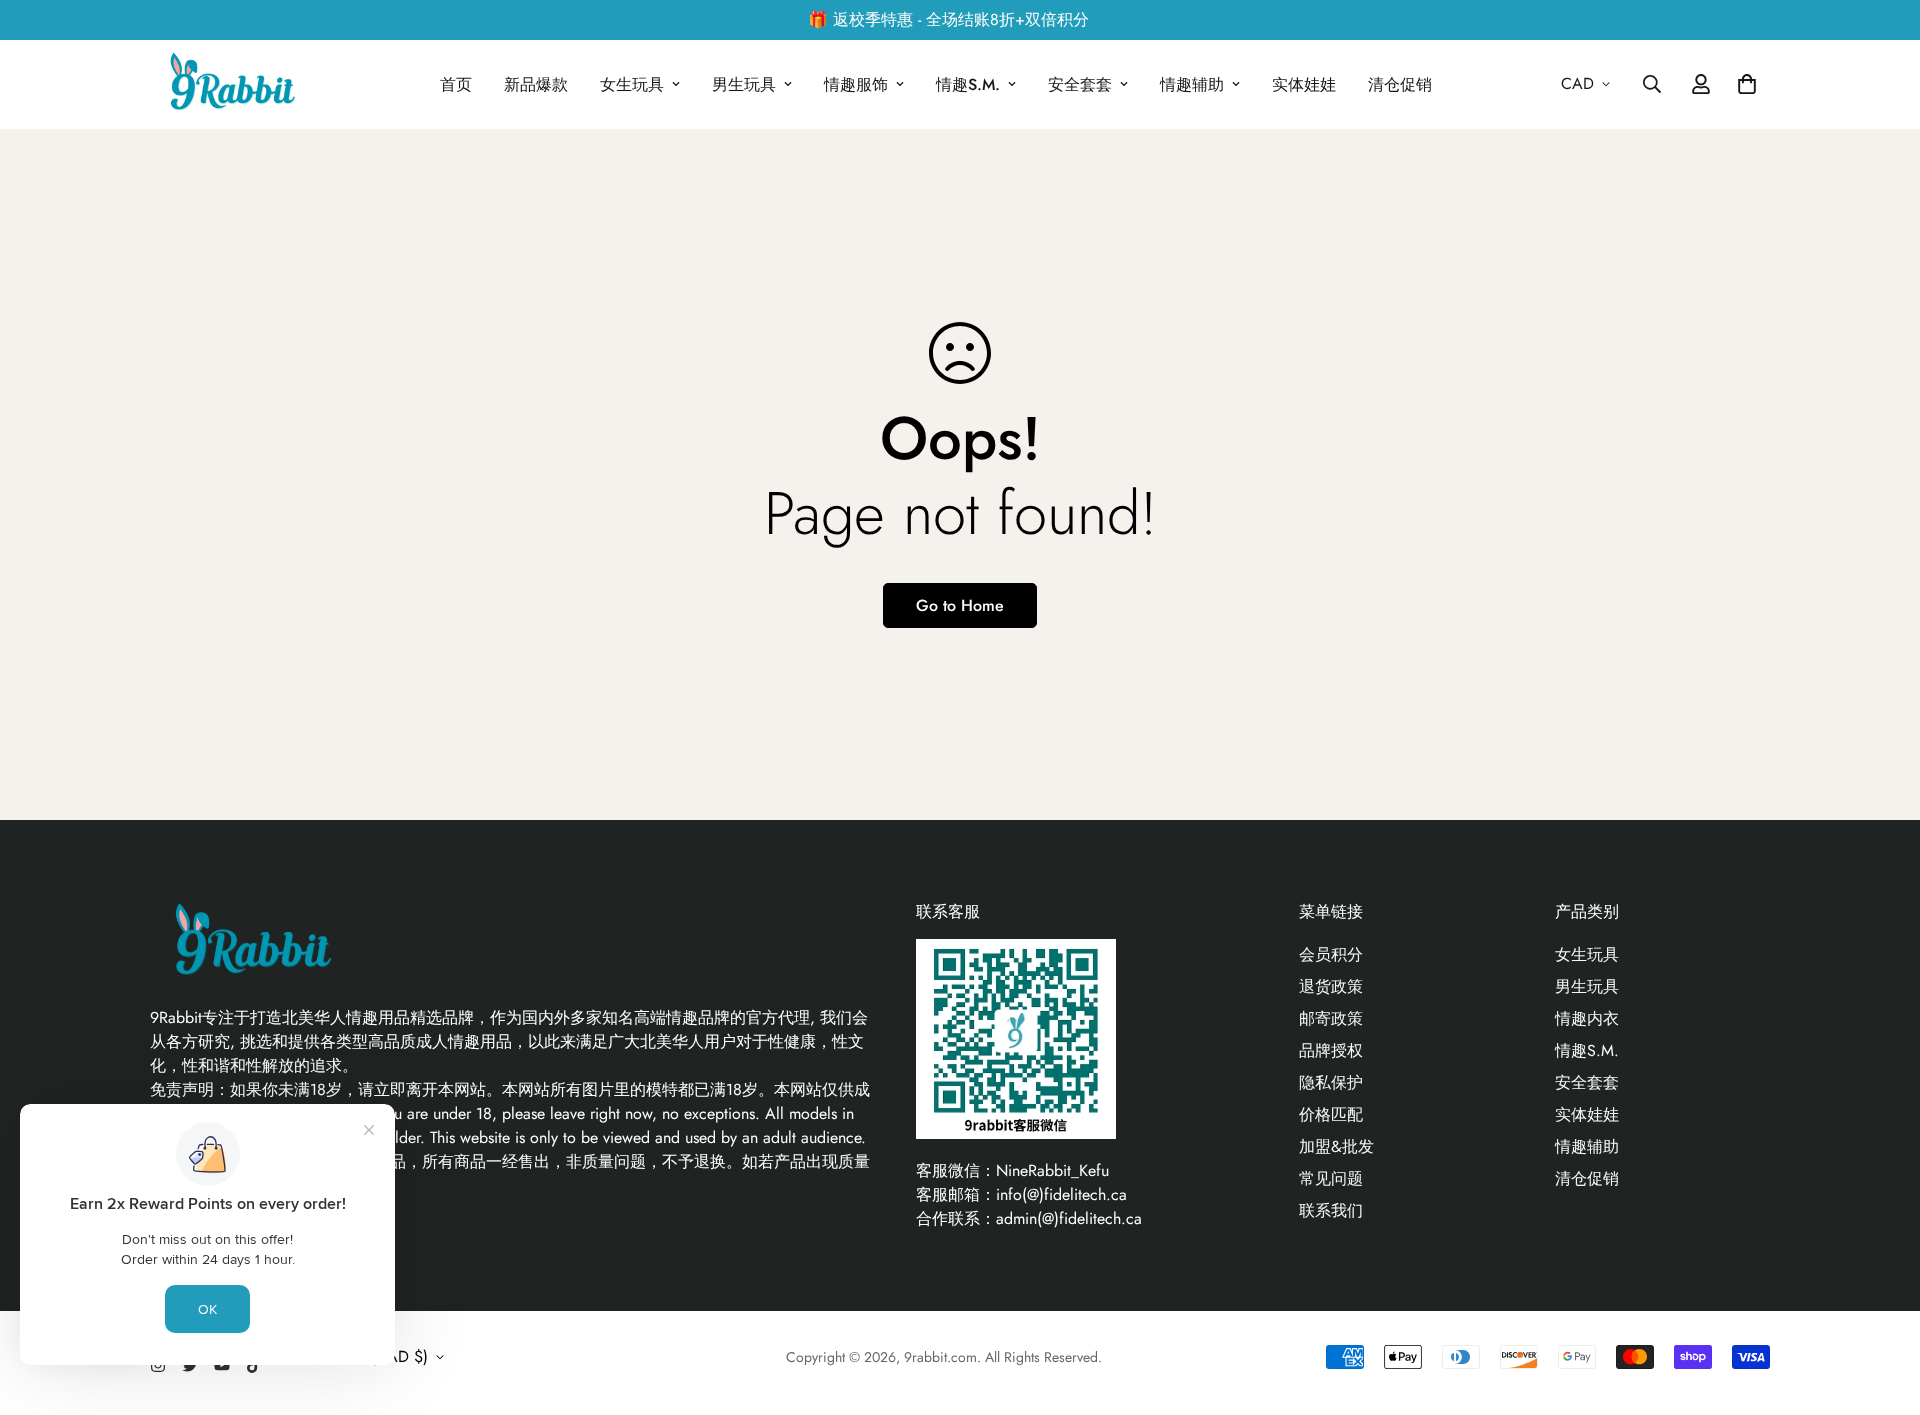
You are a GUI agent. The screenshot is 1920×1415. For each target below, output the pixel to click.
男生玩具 (744, 84)
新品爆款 (536, 84)
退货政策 (1331, 986)
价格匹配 (1331, 1114)
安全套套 (1080, 84)
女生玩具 (632, 84)
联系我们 (1331, 1210)
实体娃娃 (1304, 84)
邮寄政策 (1331, 1018)
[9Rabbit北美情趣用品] (230, 84)
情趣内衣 (1587, 1018)
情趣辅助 (1192, 84)
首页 (456, 84)
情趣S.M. (968, 84)
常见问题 (1331, 1178)
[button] (1743, 84)
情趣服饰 (856, 84)
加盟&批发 (1336, 1146)
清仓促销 (1400, 84)
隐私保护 (1331, 1082)
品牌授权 (1331, 1050)
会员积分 (1331, 954)
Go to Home (960, 605)
